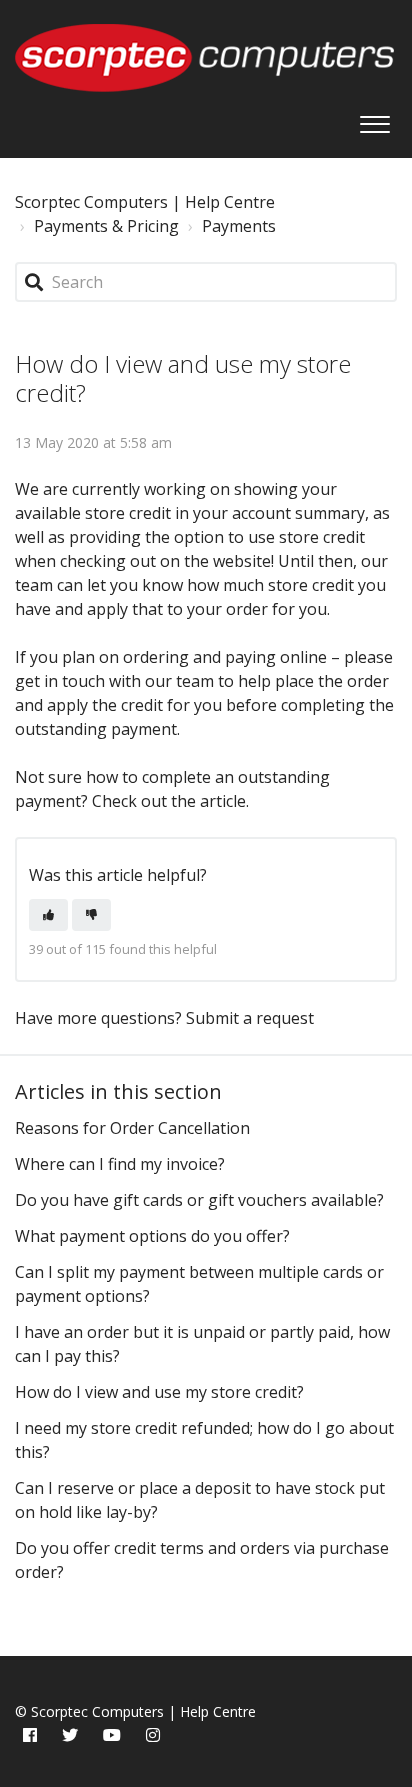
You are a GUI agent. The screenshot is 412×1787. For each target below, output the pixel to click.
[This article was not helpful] (91, 915)
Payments (239, 226)
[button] (374, 119)
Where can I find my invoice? (120, 1164)
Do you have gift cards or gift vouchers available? (199, 1200)
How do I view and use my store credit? (159, 1392)
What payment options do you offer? (152, 1236)
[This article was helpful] (48, 915)
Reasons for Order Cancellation (132, 1128)
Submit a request (250, 1018)
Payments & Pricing (106, 226)
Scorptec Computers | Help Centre (145, 202)
